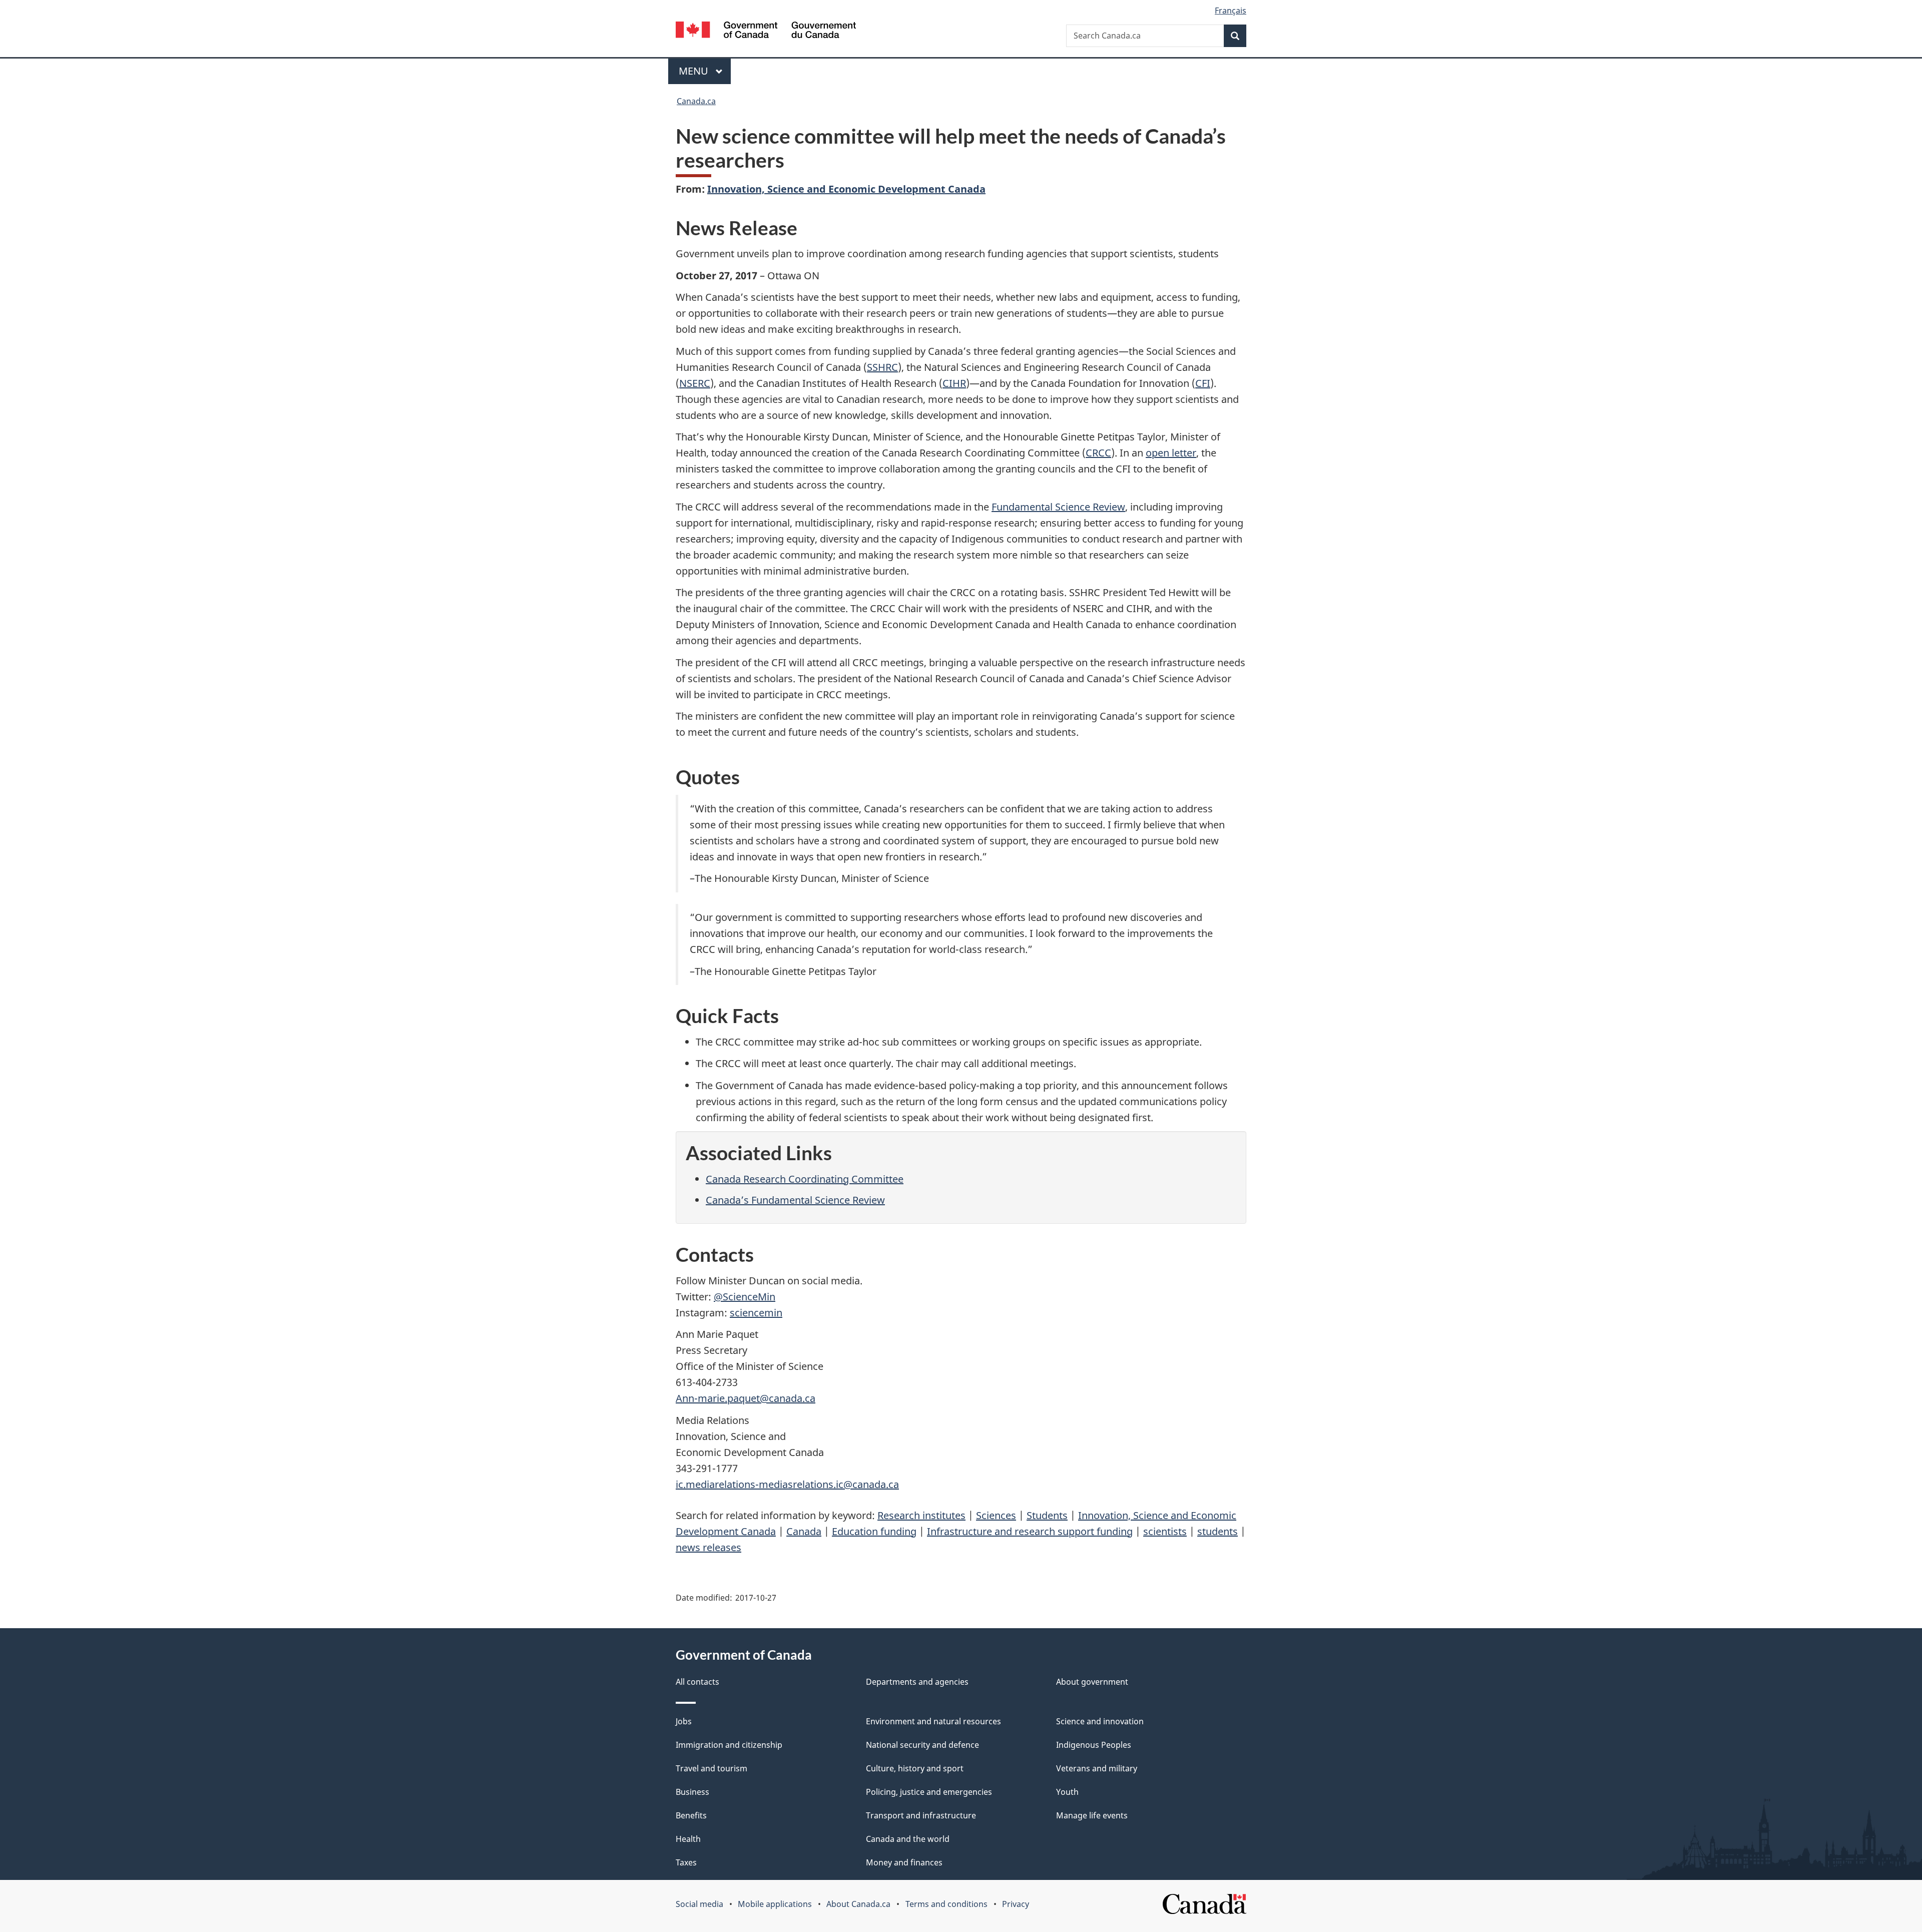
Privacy (1016, 1904)
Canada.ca (696, 101)
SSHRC (882, 367)
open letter (1171, 453)
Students (1047, 1515)
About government (1092, 1682)
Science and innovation (1100, 1721)
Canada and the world (908, 1839)
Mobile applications (775, 1904)
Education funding (874, 1531)
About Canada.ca (858, 1904)
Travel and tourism (711, 1768)
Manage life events (1092, 1815)
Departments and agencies (917, 1682)
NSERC (695, 383)
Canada (804, 1531)
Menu (695, 71)
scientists (1165, 1531)
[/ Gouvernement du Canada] (766, 31)
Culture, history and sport (915, 1768)
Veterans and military (1097, 1768)
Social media (699, 1904)
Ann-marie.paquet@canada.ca (746, 1398)
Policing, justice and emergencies (929, 1792)
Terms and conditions (946, 1904)
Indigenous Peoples (1094, 1745)
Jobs (684, 1721)
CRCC (1098, 453)
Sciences (996, 1515)
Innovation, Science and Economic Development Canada (846, 189)
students (1218, 1531)
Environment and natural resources (933, 1721)
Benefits (691, 1815)
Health (688, 1839)
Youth (1067, 1792)
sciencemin (756, 1313)
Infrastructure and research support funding (1030, 1531)
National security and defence (922, 1745)
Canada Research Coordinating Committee (805, 1179)
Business (692, 1792)
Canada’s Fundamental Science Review (795, 1200)
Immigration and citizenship (729, 1745)
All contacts (697, 1682)
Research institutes (921, 1515)
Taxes (686, 1862)
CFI (1203, 383)
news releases (708, 1547)
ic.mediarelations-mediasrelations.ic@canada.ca (787, 1484)
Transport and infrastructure (921, 1815)
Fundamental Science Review (1058, 507)
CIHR (954, 383)
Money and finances (904, 1862)
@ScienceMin (745, 1297)
